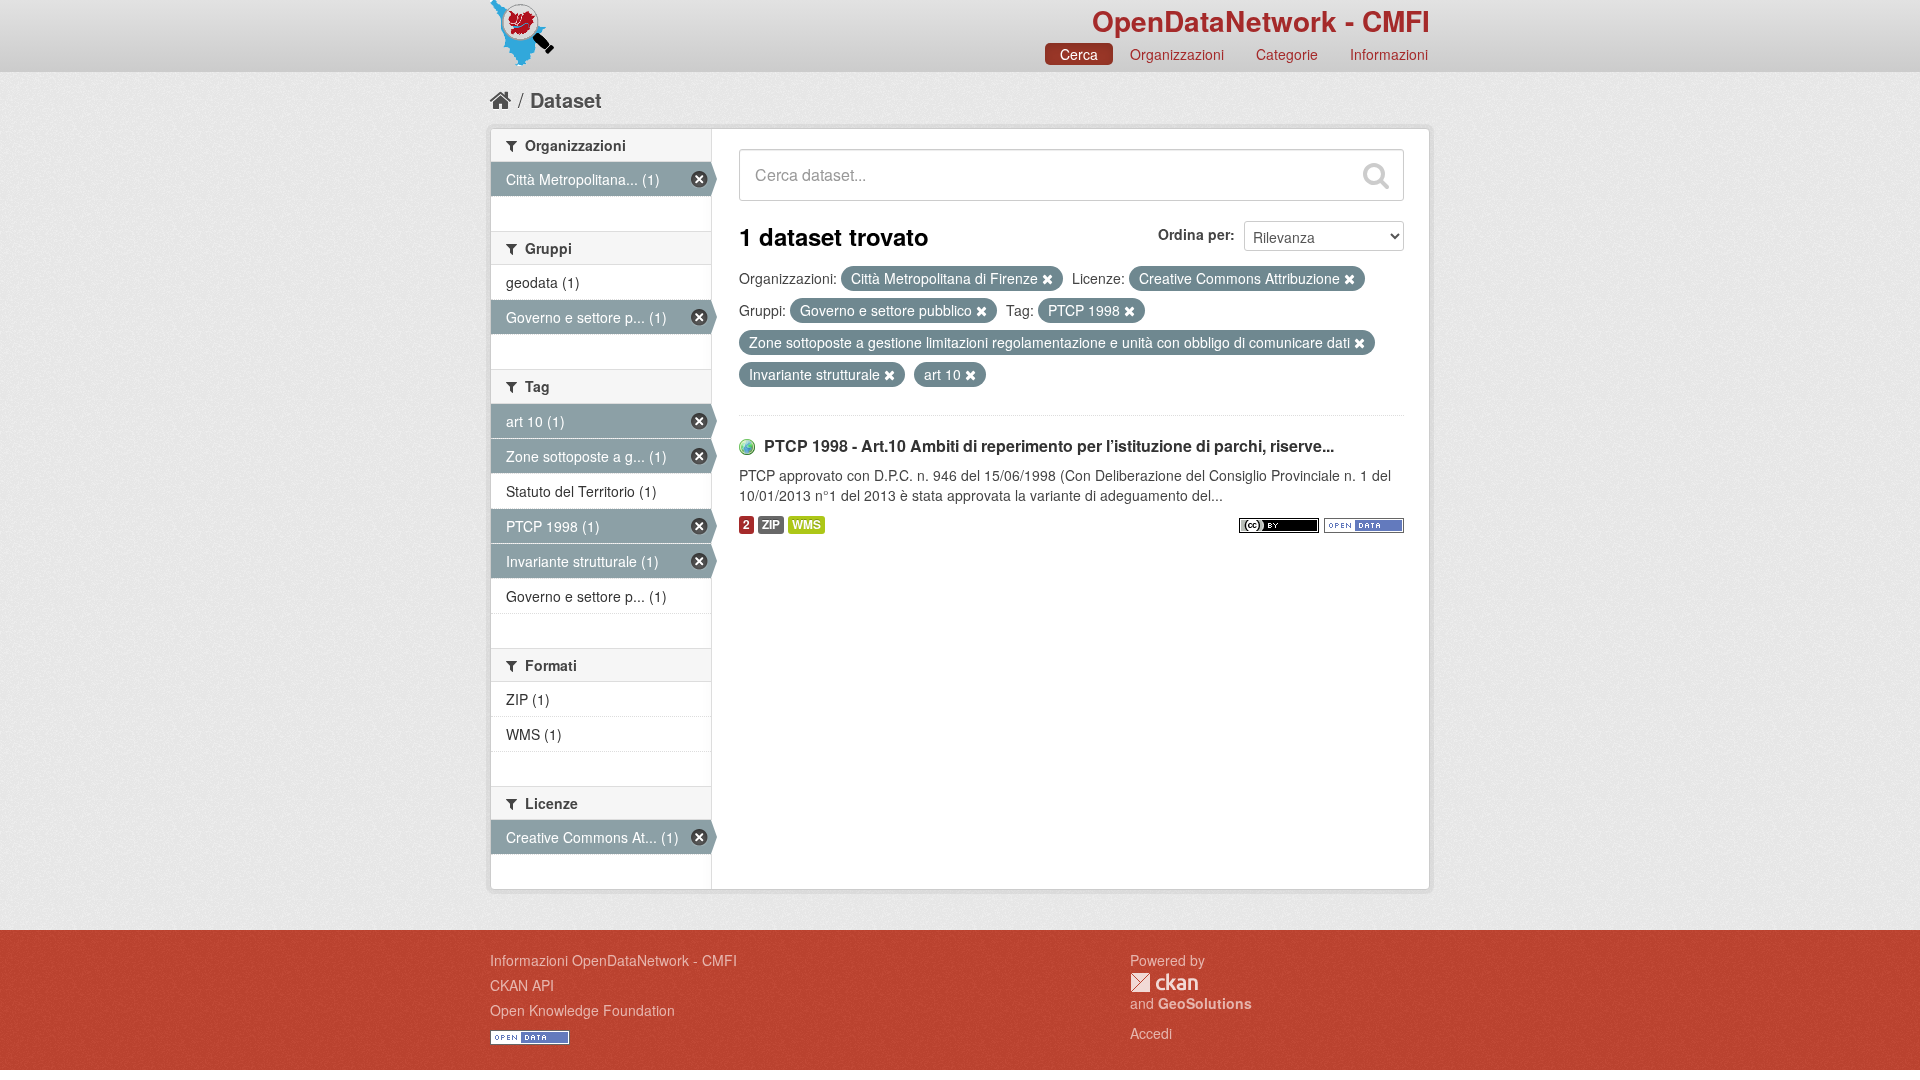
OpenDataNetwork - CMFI (1261, 20)
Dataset (566, 99)
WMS (806, 524)
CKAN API (522, 985)
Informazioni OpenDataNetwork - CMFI (613, 960)
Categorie (1287, 54)
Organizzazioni (1177, 54)
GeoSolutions (1205, 1003)
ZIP (771, 524)
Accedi (1151, 1033)
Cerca (1079, 54)
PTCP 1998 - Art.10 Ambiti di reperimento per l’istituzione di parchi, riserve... (1049, 445)
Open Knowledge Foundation (582, 1010)
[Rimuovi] (1047, 279)
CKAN (1164, 982)
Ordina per (1194, 234)
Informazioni (1389, 54)
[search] (1376, 175)
